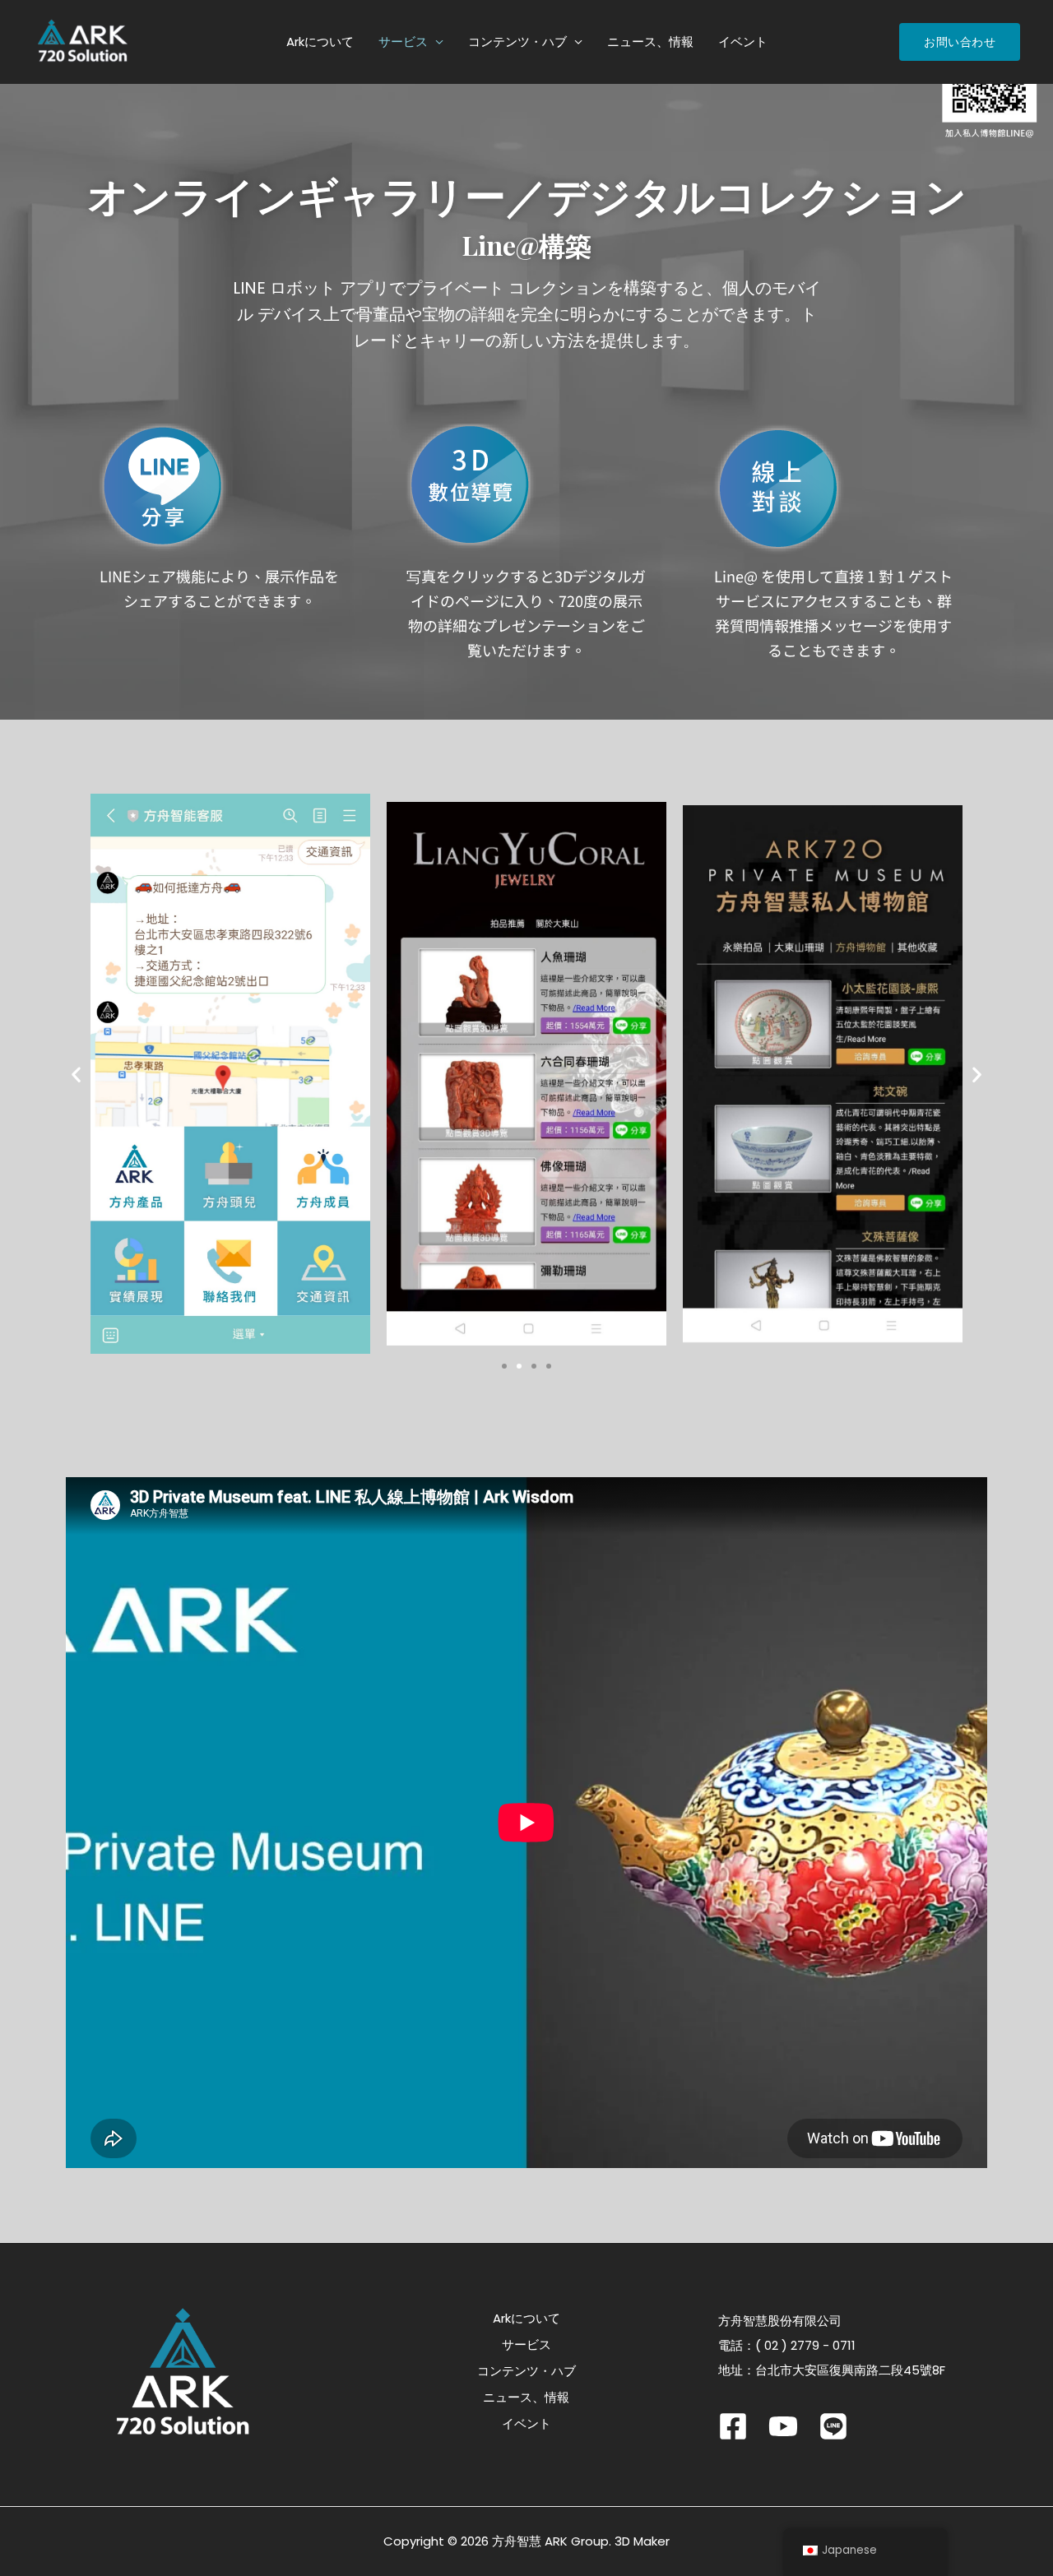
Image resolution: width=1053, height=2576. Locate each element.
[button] (76, 1074)
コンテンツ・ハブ (517, 42)
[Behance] (833, 2426)
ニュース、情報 (650, 42)
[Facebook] (733, 2426)
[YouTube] (783, 2426)
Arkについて (320, 42)
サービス (403, 42)
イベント (743, 42)
